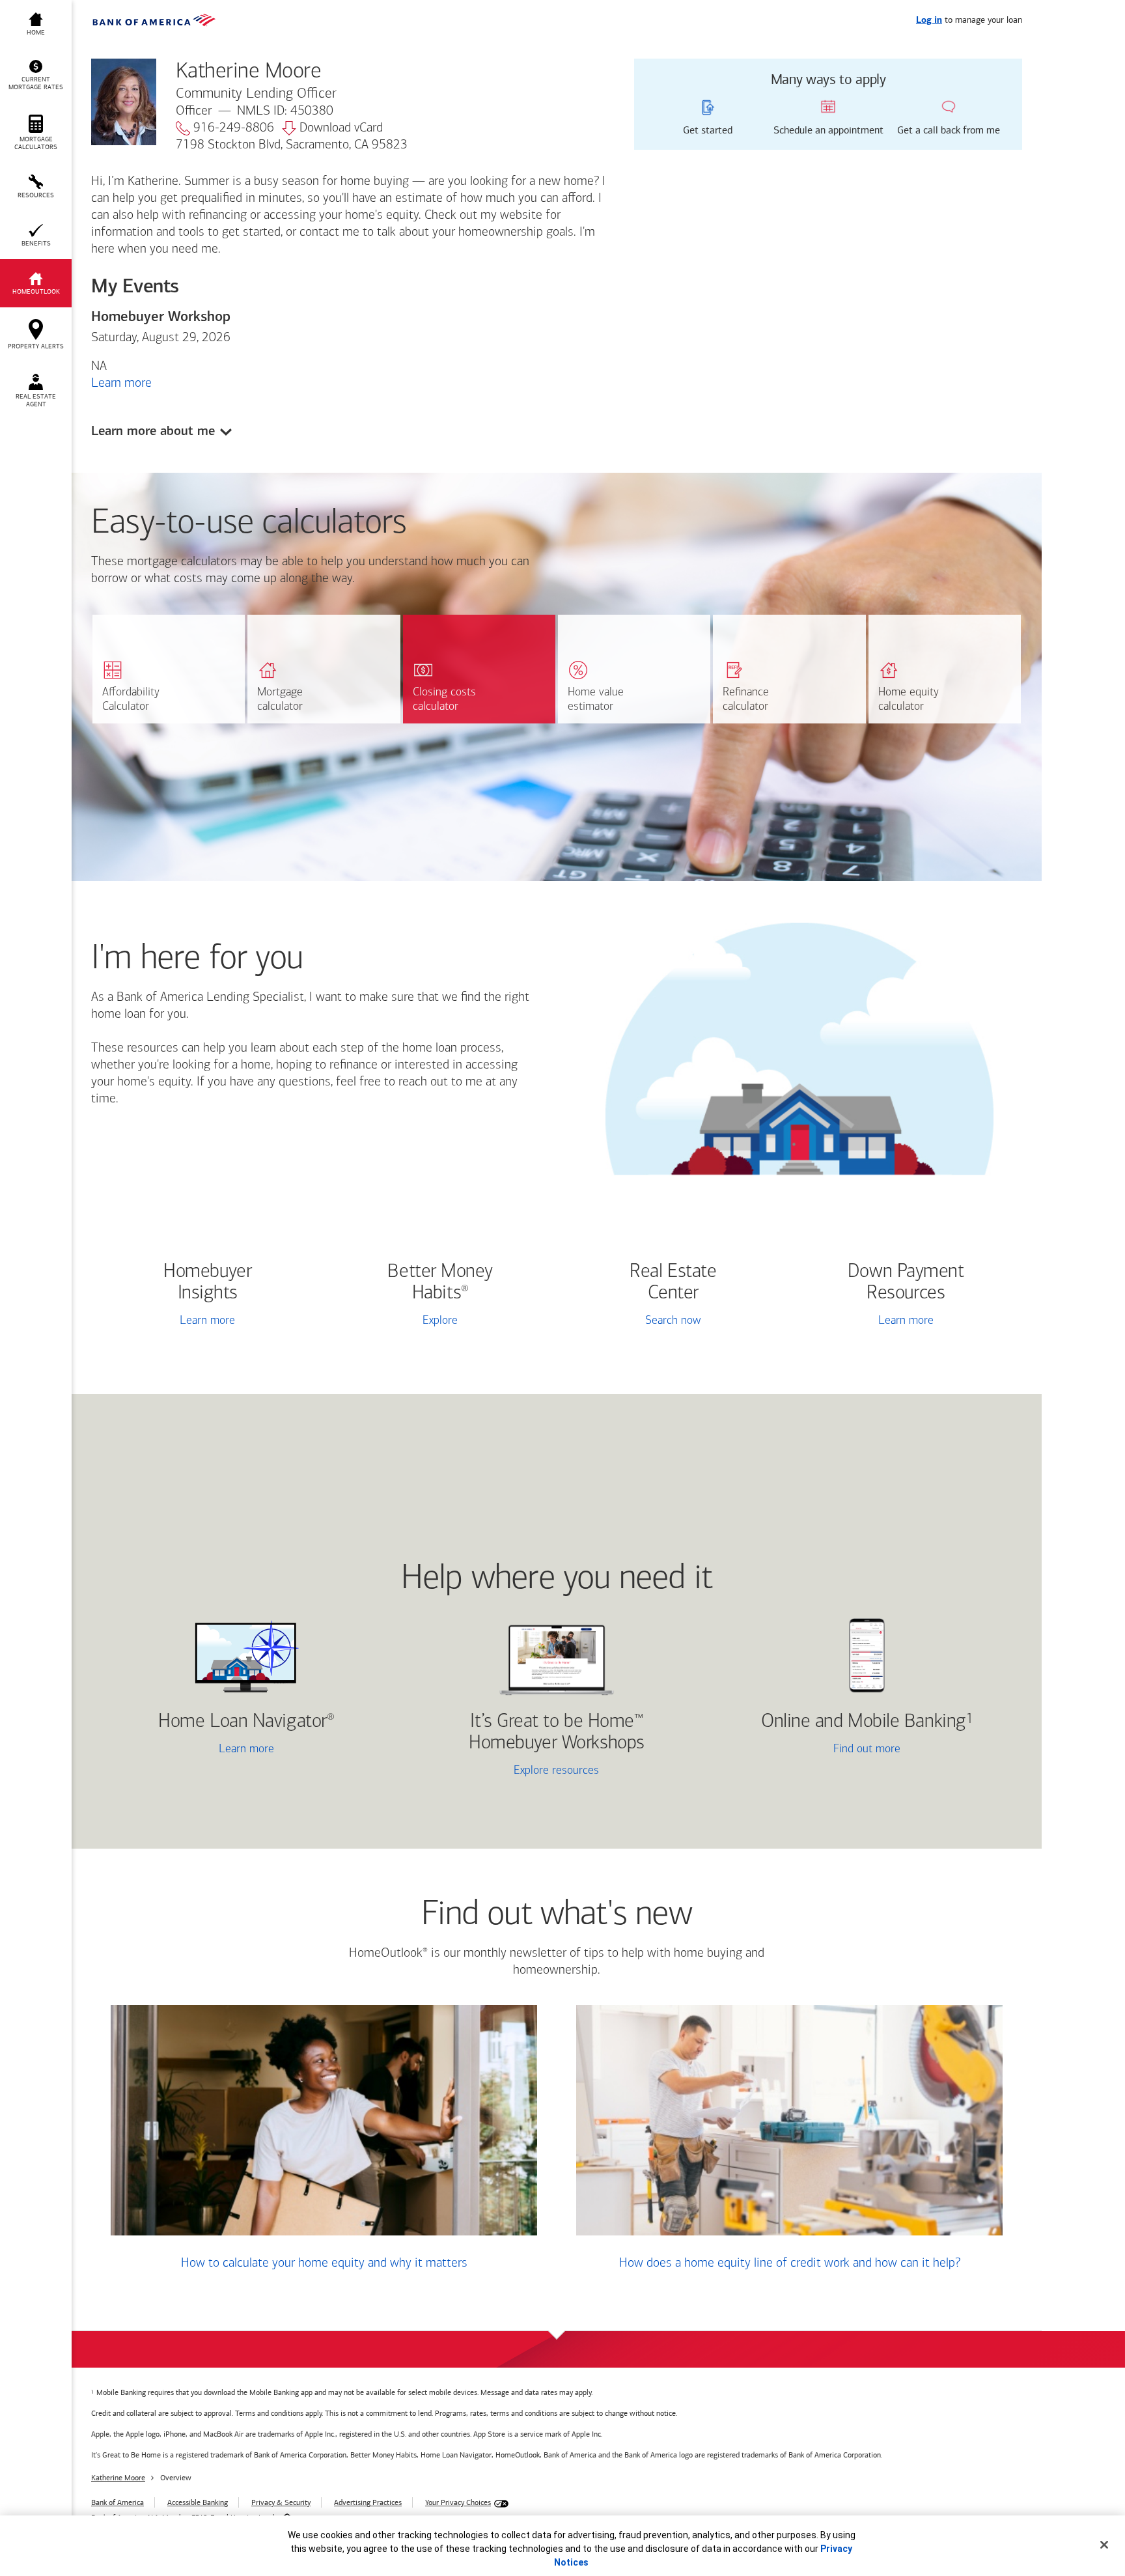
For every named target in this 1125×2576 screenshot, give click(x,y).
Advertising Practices (368, 2502)
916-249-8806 (234, 128)
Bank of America (118, 2502)
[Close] (1104, 2545)
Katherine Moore (118, 2478)
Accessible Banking (198, 2502)
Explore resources (556, 1771)
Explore (440, 1321)
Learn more (121, 383)
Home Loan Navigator (246, 1722)
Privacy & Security (281, 2502)
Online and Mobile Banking (864, 1722)
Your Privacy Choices (458, 2502)
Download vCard (341, 128)
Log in (929, 21)
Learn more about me (153, 431)
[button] (36, 76)
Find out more (811, 1751)
